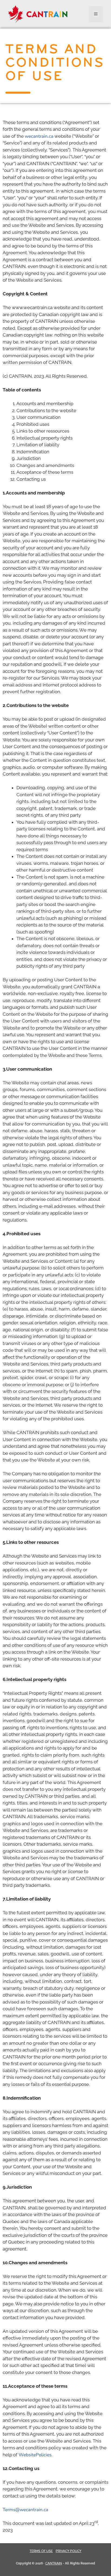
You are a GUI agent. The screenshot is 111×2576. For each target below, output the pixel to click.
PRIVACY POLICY (69, 2551)
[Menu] (96, 14)
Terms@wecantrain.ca (25, 2510)
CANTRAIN (54, 2563)
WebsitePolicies (35, 2455)
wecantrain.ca (39, 136)
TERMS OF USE (41, 2551)
